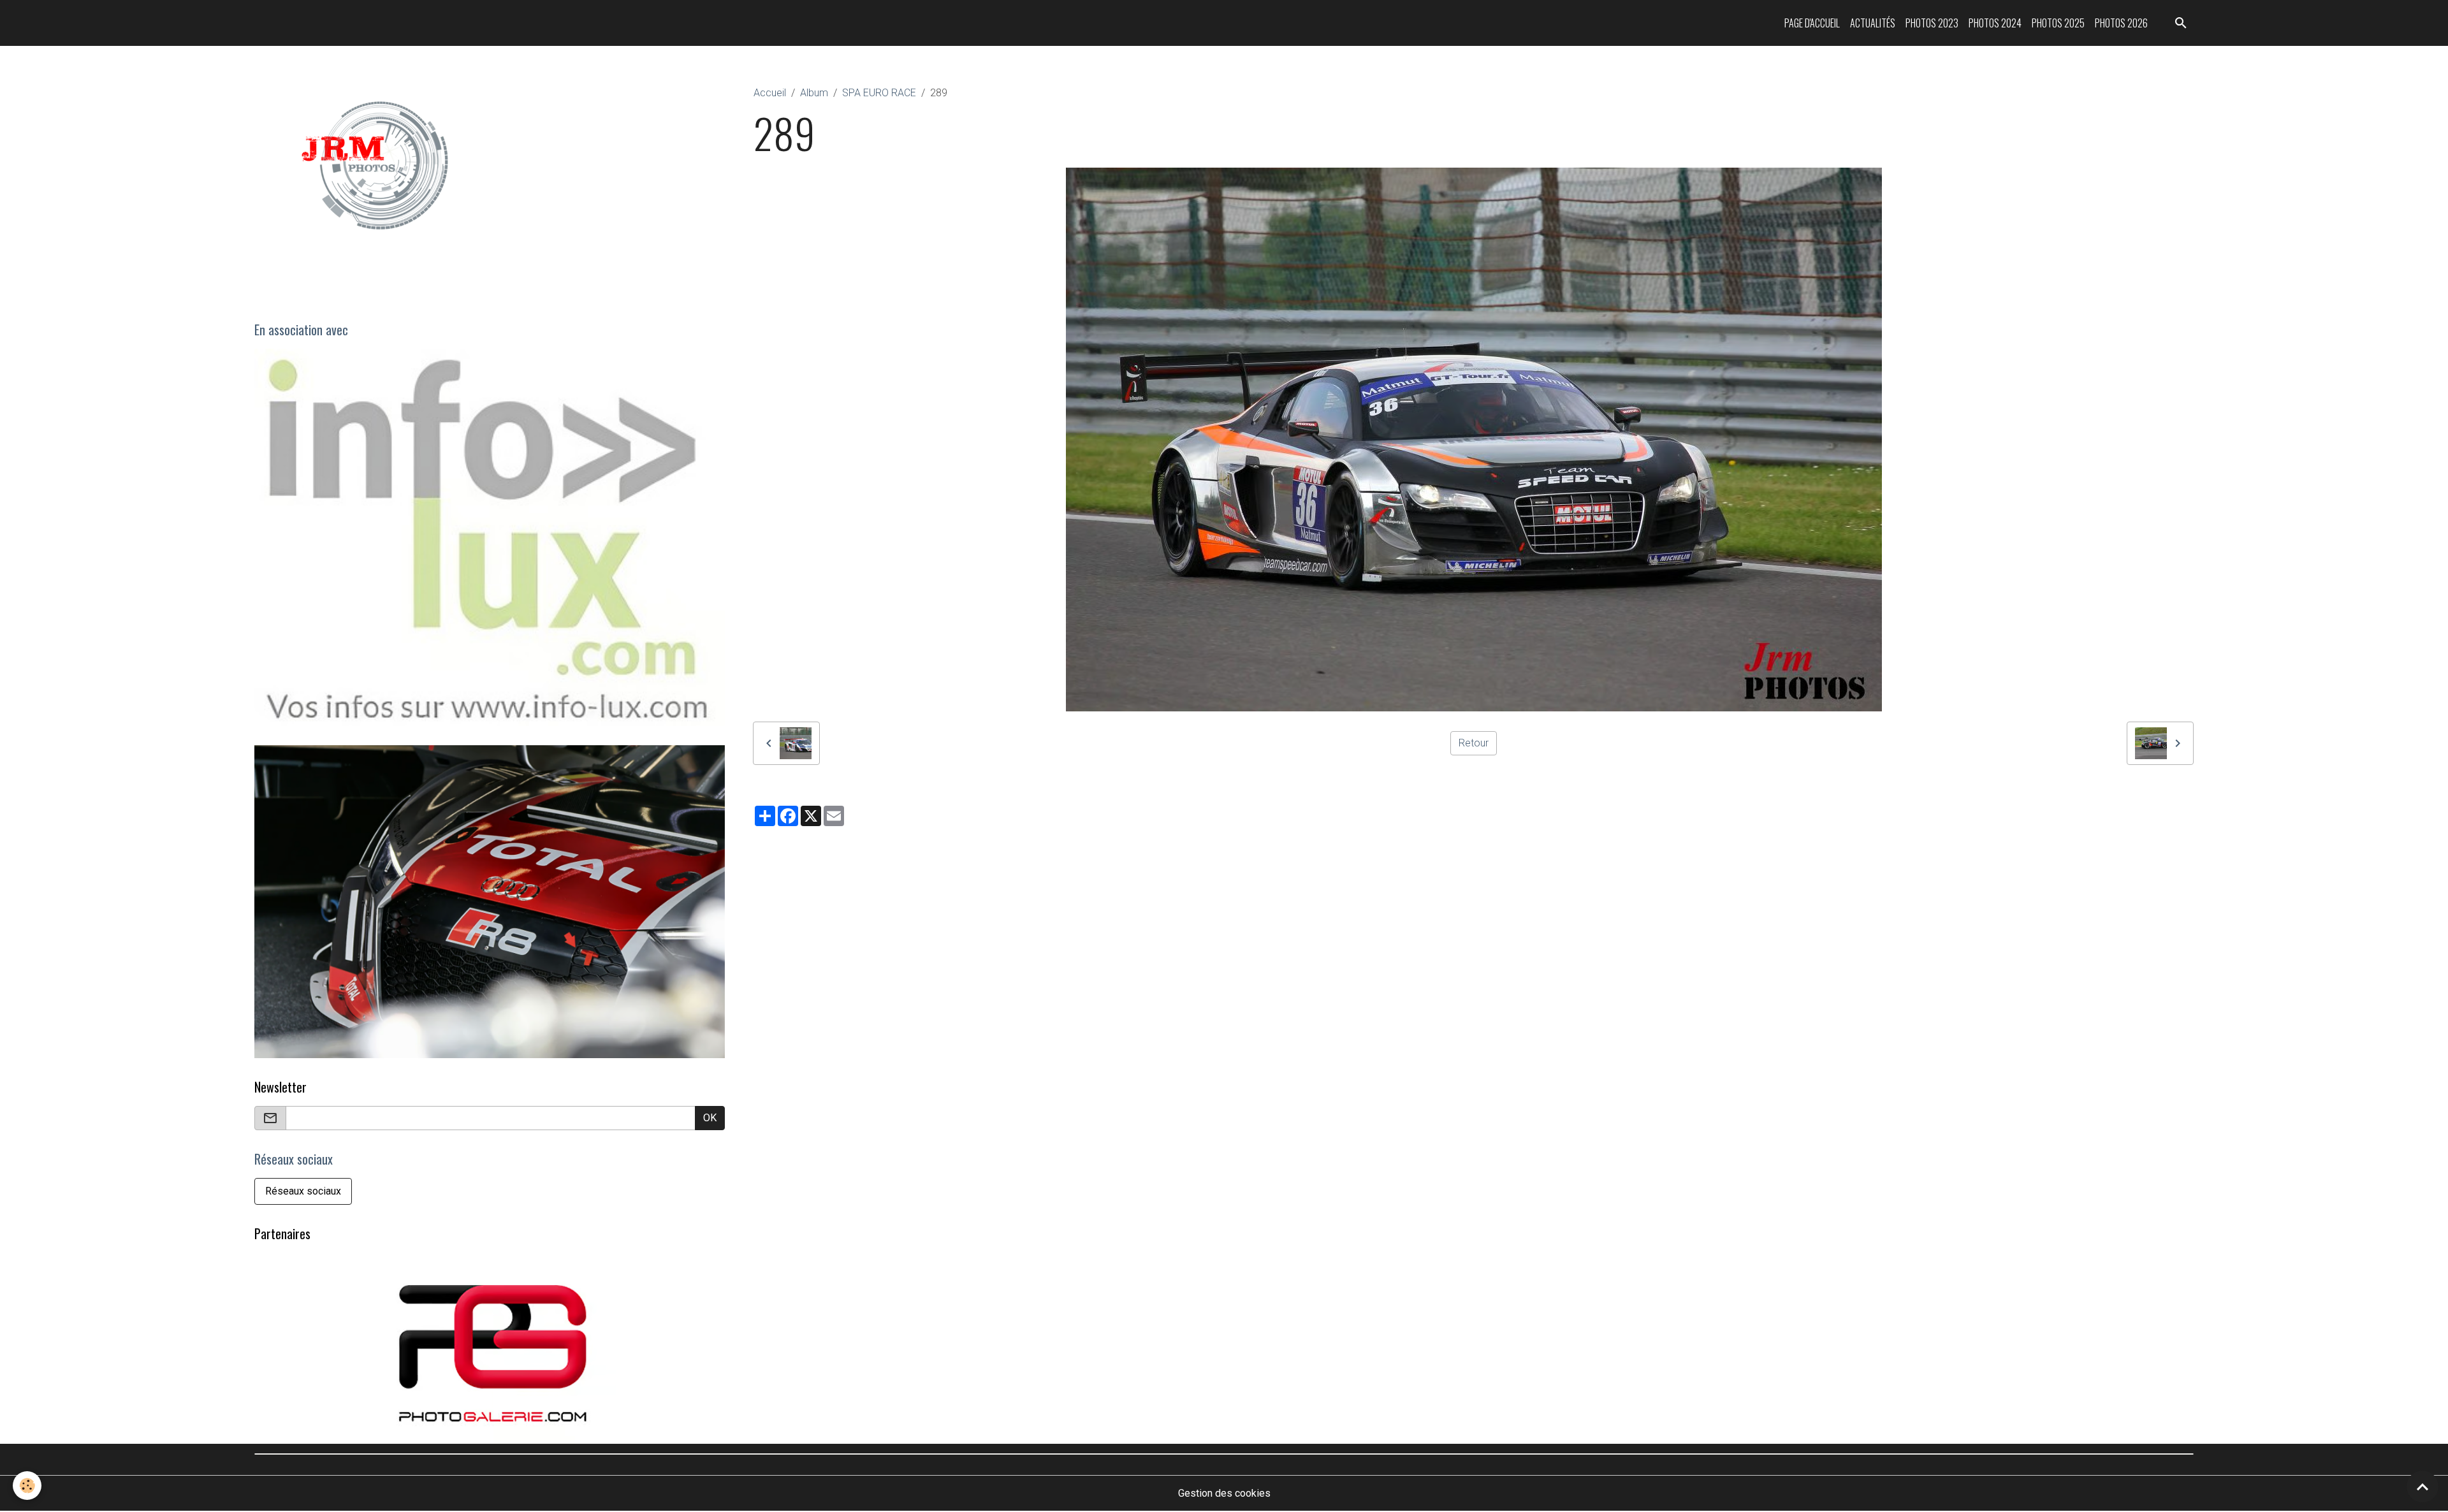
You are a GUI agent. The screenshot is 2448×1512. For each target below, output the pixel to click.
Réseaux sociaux (303, 1192)
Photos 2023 (1932, 23)
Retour (1474, 743)
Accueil (770, 93)
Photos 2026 (2121, 23)
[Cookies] (27, 1486)
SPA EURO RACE (879, 93)
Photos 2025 (2058, 23)
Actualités (1873, 23)
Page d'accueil (1812, 23)
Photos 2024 (1995, 23)
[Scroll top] (2422, 1487)
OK (710, 1118)
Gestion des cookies (1224, 1494)
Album (814, 93)
